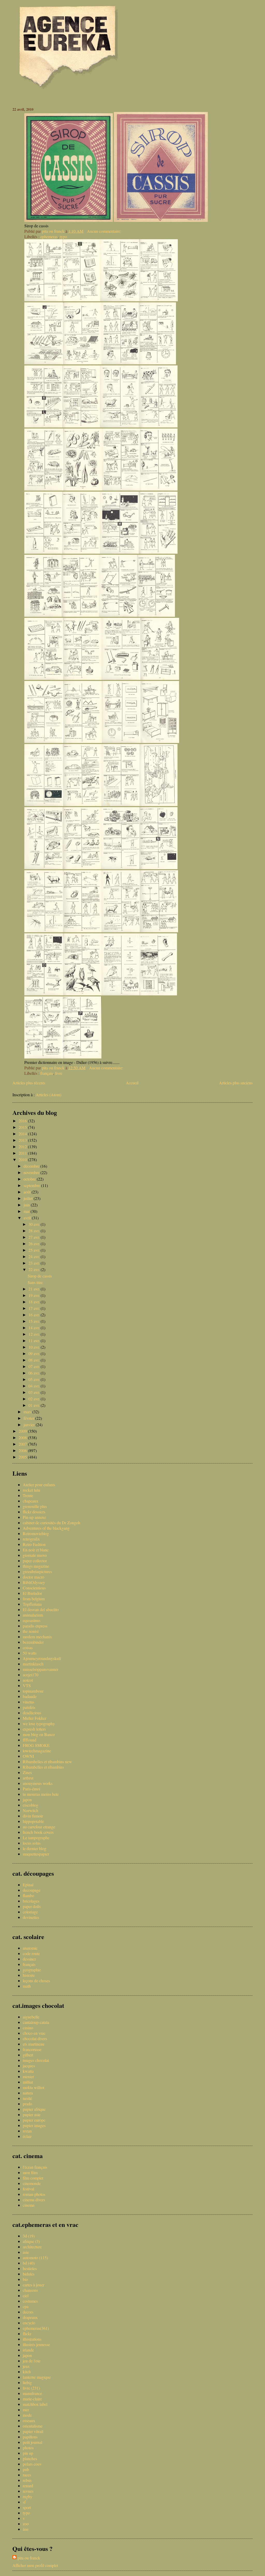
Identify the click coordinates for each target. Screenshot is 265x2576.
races (27, 2475)
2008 (23, 1437)
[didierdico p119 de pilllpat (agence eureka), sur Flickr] (44, 489)
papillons (30, 2437)
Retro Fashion (34, 1544)
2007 (23, 1444)
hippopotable (33, 1821)
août (28, 1192)
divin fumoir (33, 1816)
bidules (29, 2274)
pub (26, 2469)
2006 (23, 1450)
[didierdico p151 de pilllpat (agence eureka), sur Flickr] (44, 994)
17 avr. (35, 1308)
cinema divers (34, 2200)
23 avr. (35, 1263)
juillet (29, 1198)
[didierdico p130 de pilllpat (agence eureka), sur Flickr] (156, 615)
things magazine (36, 1566)
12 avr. (35, 1334)
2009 (23, 1431)
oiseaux (29, 2420)
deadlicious (32, 1713)
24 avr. (35, 1256)
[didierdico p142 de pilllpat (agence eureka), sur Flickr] (159, 804)
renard (28, 2486)
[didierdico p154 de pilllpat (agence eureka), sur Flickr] (158, 994)
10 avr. (35, 1347)
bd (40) (29, 2263)
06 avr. (35, 1373)
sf (24, 2502)
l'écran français (35, 2167)
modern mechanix (37, 1637)
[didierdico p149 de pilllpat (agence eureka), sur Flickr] (121, 931)
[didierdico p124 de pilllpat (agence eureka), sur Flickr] (81, 552)
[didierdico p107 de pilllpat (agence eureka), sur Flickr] (43, 300)
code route (31, 1953)
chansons (30, 2290)
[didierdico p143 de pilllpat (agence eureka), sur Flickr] (43, 868)
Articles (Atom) (49, 1095)
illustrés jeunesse (36, 2344)
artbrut (28, 1778)
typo (63, 236)
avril (28, 1218)
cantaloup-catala (36, 2022)
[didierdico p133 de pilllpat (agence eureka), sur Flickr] (121, 678)
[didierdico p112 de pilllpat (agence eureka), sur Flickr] (82, 363)
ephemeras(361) (36, 2328)
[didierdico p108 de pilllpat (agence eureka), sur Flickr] (81, 300)
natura (28, 2093)
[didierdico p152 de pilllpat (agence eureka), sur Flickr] (82, 994)
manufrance (32, 2393)
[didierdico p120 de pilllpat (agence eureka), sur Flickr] (83, 489)
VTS (27, 1685)
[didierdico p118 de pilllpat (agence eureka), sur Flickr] (158, 426)
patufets (29, 1707)
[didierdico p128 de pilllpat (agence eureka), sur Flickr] (80, 615)
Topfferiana (32, 1604)
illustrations (32, 2339)
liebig (27, 2382)
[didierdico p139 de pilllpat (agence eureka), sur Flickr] (44, 804)
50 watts (30, 1653)
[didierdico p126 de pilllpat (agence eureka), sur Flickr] (158, 552)
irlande (28, 2350)
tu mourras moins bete (41, 1794)
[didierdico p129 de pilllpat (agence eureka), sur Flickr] (118, 615)
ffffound (30, 1740)
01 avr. (35, 1405)
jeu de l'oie (32, 2361)
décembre (32, 1166)
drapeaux (30, 2317)
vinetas (28, 1702)
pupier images (34, 2125)
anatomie (30, 1948)
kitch (27, 2372)
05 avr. (35, 1379)
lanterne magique (37, 2377)
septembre (32, 1185)
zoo (26, 2524)
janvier (30, 1425)
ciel (26, 2296)
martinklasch (33, 1664)
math (27, 1986)
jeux (26, 2366)
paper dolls (32, 1906)
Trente (28, 1495)
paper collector (35, 1561)
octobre (30, 1179)
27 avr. (35, 1237)
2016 (23, 1121)
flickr (27, 2334)
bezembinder (33, 1642)
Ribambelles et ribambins (43, 1767)
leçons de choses (36, 1981)
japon (27, 1800)
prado (27, 2104)
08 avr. (35, 1360)
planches (30, 2458)
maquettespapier (36, 1854)
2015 (23, 1127)
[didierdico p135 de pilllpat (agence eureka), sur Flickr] (44, 741)
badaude (30, 1696)
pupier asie (32, 2115)
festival (28, 2189)
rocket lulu (31, 1490)
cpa (26, 2306)
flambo (28, 1895)
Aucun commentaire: (105, 231)
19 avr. (35, 1295)
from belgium (34, 1599)
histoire (29, 1975)
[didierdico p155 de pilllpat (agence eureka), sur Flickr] (44, 1057)
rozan (27, 2131)
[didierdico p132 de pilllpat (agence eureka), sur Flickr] (82, 678)
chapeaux (31, 1501)
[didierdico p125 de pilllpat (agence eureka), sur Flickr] (119, 552)
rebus (27, 2480)
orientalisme (33, 2426)
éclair (27, 2136)
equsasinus (32, 1620)
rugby (28, 2496)
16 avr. (35, 1315)
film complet (33, 2178)
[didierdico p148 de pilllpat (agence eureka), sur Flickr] (82, 931)
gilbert (28, 2055)
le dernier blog (35, 1848)
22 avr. (35, 1269)
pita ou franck (29, 2558)
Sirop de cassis (40, 1276)
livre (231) (31, 2388)
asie (26, 2252)
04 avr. (35, 1386)
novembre (32, 1172)
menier (28, 2076)
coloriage (30, 1912)
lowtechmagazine (37, 1751)
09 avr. (35, 1353)
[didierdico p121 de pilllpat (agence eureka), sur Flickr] (121, 489)
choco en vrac (34, 2033)
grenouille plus (35, 1506)
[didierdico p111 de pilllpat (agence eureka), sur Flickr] (44, 363)
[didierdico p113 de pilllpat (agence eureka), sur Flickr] (120, 363)
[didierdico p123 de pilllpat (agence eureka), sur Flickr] (43, 552)
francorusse (32, 2049)
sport (27, 2507)
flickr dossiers (34, 1512)
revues (28, 2491)
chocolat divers (35, 2038)
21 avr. (35, 1289)
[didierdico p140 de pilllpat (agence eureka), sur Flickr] (82, 804)
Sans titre (35, 1282)
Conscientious (34, 1588)
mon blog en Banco (39, 1734)
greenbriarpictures (37, 1571)
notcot (28, 1680)
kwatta (28, 2071)
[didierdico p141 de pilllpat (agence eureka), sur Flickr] (120, 804)
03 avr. (35, 1392)
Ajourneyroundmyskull (42, 1658)
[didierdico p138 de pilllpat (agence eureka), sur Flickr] (160, 741)
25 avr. (35, 1250)
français (47, 1073)
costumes (30, 2301)
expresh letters (34, 1729)
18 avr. (35, 1302)
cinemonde (32, 2183)
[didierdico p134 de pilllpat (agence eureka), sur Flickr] (160, 678)
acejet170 (31, 1675)
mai (27, 1211)
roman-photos (34, 2194)
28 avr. (35, 1231)
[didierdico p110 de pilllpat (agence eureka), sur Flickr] (158, 300)
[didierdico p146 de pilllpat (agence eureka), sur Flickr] (158, 868)
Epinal (28, 1885)
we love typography (39, 1723)
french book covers (38, 1832)
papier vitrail (33, 2431)
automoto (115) (35, 2258)
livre (59, 1073)
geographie (32, 1970)
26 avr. (35, 1244)
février (29, 1418)
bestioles (30, 2268)
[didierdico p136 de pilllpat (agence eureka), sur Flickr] (83, 741)
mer (26, 2410)
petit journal (32, 2442)
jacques (29, 2066)
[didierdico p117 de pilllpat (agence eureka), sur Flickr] (119, 426)
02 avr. (35, 1399)
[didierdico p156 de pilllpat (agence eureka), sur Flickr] (82, 1057)
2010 (23, 1159)
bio (25, 2279)
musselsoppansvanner (41, 1669)
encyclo (29, 2323)
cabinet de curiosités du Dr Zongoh (51, 1523)
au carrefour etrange (39, 1827)
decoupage (32, 1890)
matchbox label (35, 2404)
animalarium (33, 1615)
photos (28, 2448)
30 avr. (35, 1224)
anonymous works (38, 1783)
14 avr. (35, 1328)
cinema (29, 2205)
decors (28, 2312)
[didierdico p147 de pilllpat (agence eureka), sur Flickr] (44, 931)
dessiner (29, 1959)
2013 (23, 1140)
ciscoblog (31, 1805)
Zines (27, 1772)
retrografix (31, 1539)
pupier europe (34, 2120)
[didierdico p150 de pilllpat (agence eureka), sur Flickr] (159, 931)
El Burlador (32, 1593)
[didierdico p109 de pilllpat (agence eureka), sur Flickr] (120, 300)
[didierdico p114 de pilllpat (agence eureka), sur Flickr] (157, 363)
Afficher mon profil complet (35, 2565)
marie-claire (32, 2399)
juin (27, 1205)
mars (28, 1412)
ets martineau (34, 2044)
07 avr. (35, 1366)
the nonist (31, 1631)
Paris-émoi (31, 1789)
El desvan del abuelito (41, 1609)
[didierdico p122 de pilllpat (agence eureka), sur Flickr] (159, 489)
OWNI (28, 1756)
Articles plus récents (29, 1083)
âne (26, 2529)
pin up (28, 2453)
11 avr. (35, 1340)
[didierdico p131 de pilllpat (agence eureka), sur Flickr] (44, 678)
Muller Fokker (35, 1718)
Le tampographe (36, 1838)
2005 (23, 1457)
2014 (23, 1134)
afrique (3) (31, 2241)
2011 (23, 1153)
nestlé (27, 2098)
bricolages (31, 1901)
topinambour (33, 1691)
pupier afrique (34, 2109)
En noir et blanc (36, 1550)
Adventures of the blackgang (46, 1528)
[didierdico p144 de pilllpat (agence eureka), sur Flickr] (82, 868)
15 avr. (35, 1321)
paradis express (35, 1626)
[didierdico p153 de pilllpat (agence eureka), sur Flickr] (120, 994)
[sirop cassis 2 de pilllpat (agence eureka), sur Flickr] (69, 220)
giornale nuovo (35, 1555)
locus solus (32, 1843)
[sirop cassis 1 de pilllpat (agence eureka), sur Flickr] (161, 220)
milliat (28, 2082)
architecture (32, 2247)
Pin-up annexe (34, 1517)
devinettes (31, 1917)
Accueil (132, 1083)
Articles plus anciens (236, 1083)
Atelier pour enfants (39, 1485)
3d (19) (29, 2236)
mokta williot (34, 2087)
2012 (23, 1147)
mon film (30, 2172)
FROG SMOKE (36, 1745)
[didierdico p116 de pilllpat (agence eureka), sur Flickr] (81, 426)
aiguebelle (31, 2017)
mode (27, 2415)
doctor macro (34, 1577)
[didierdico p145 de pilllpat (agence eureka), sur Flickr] (120, 868)
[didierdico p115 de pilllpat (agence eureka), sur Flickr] (43, 426)
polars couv (32, 2464)
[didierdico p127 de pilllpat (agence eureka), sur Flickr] (43, 615)
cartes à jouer (34, 2285)
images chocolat (36, 2060)
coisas (28, 1647)
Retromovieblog (36, 1533)
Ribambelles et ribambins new (47, 1762)
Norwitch (31, 1810)
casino (28, 2028)
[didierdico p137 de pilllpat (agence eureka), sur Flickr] (121, 741)
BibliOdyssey (34, 1582)
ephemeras (49, 236)
